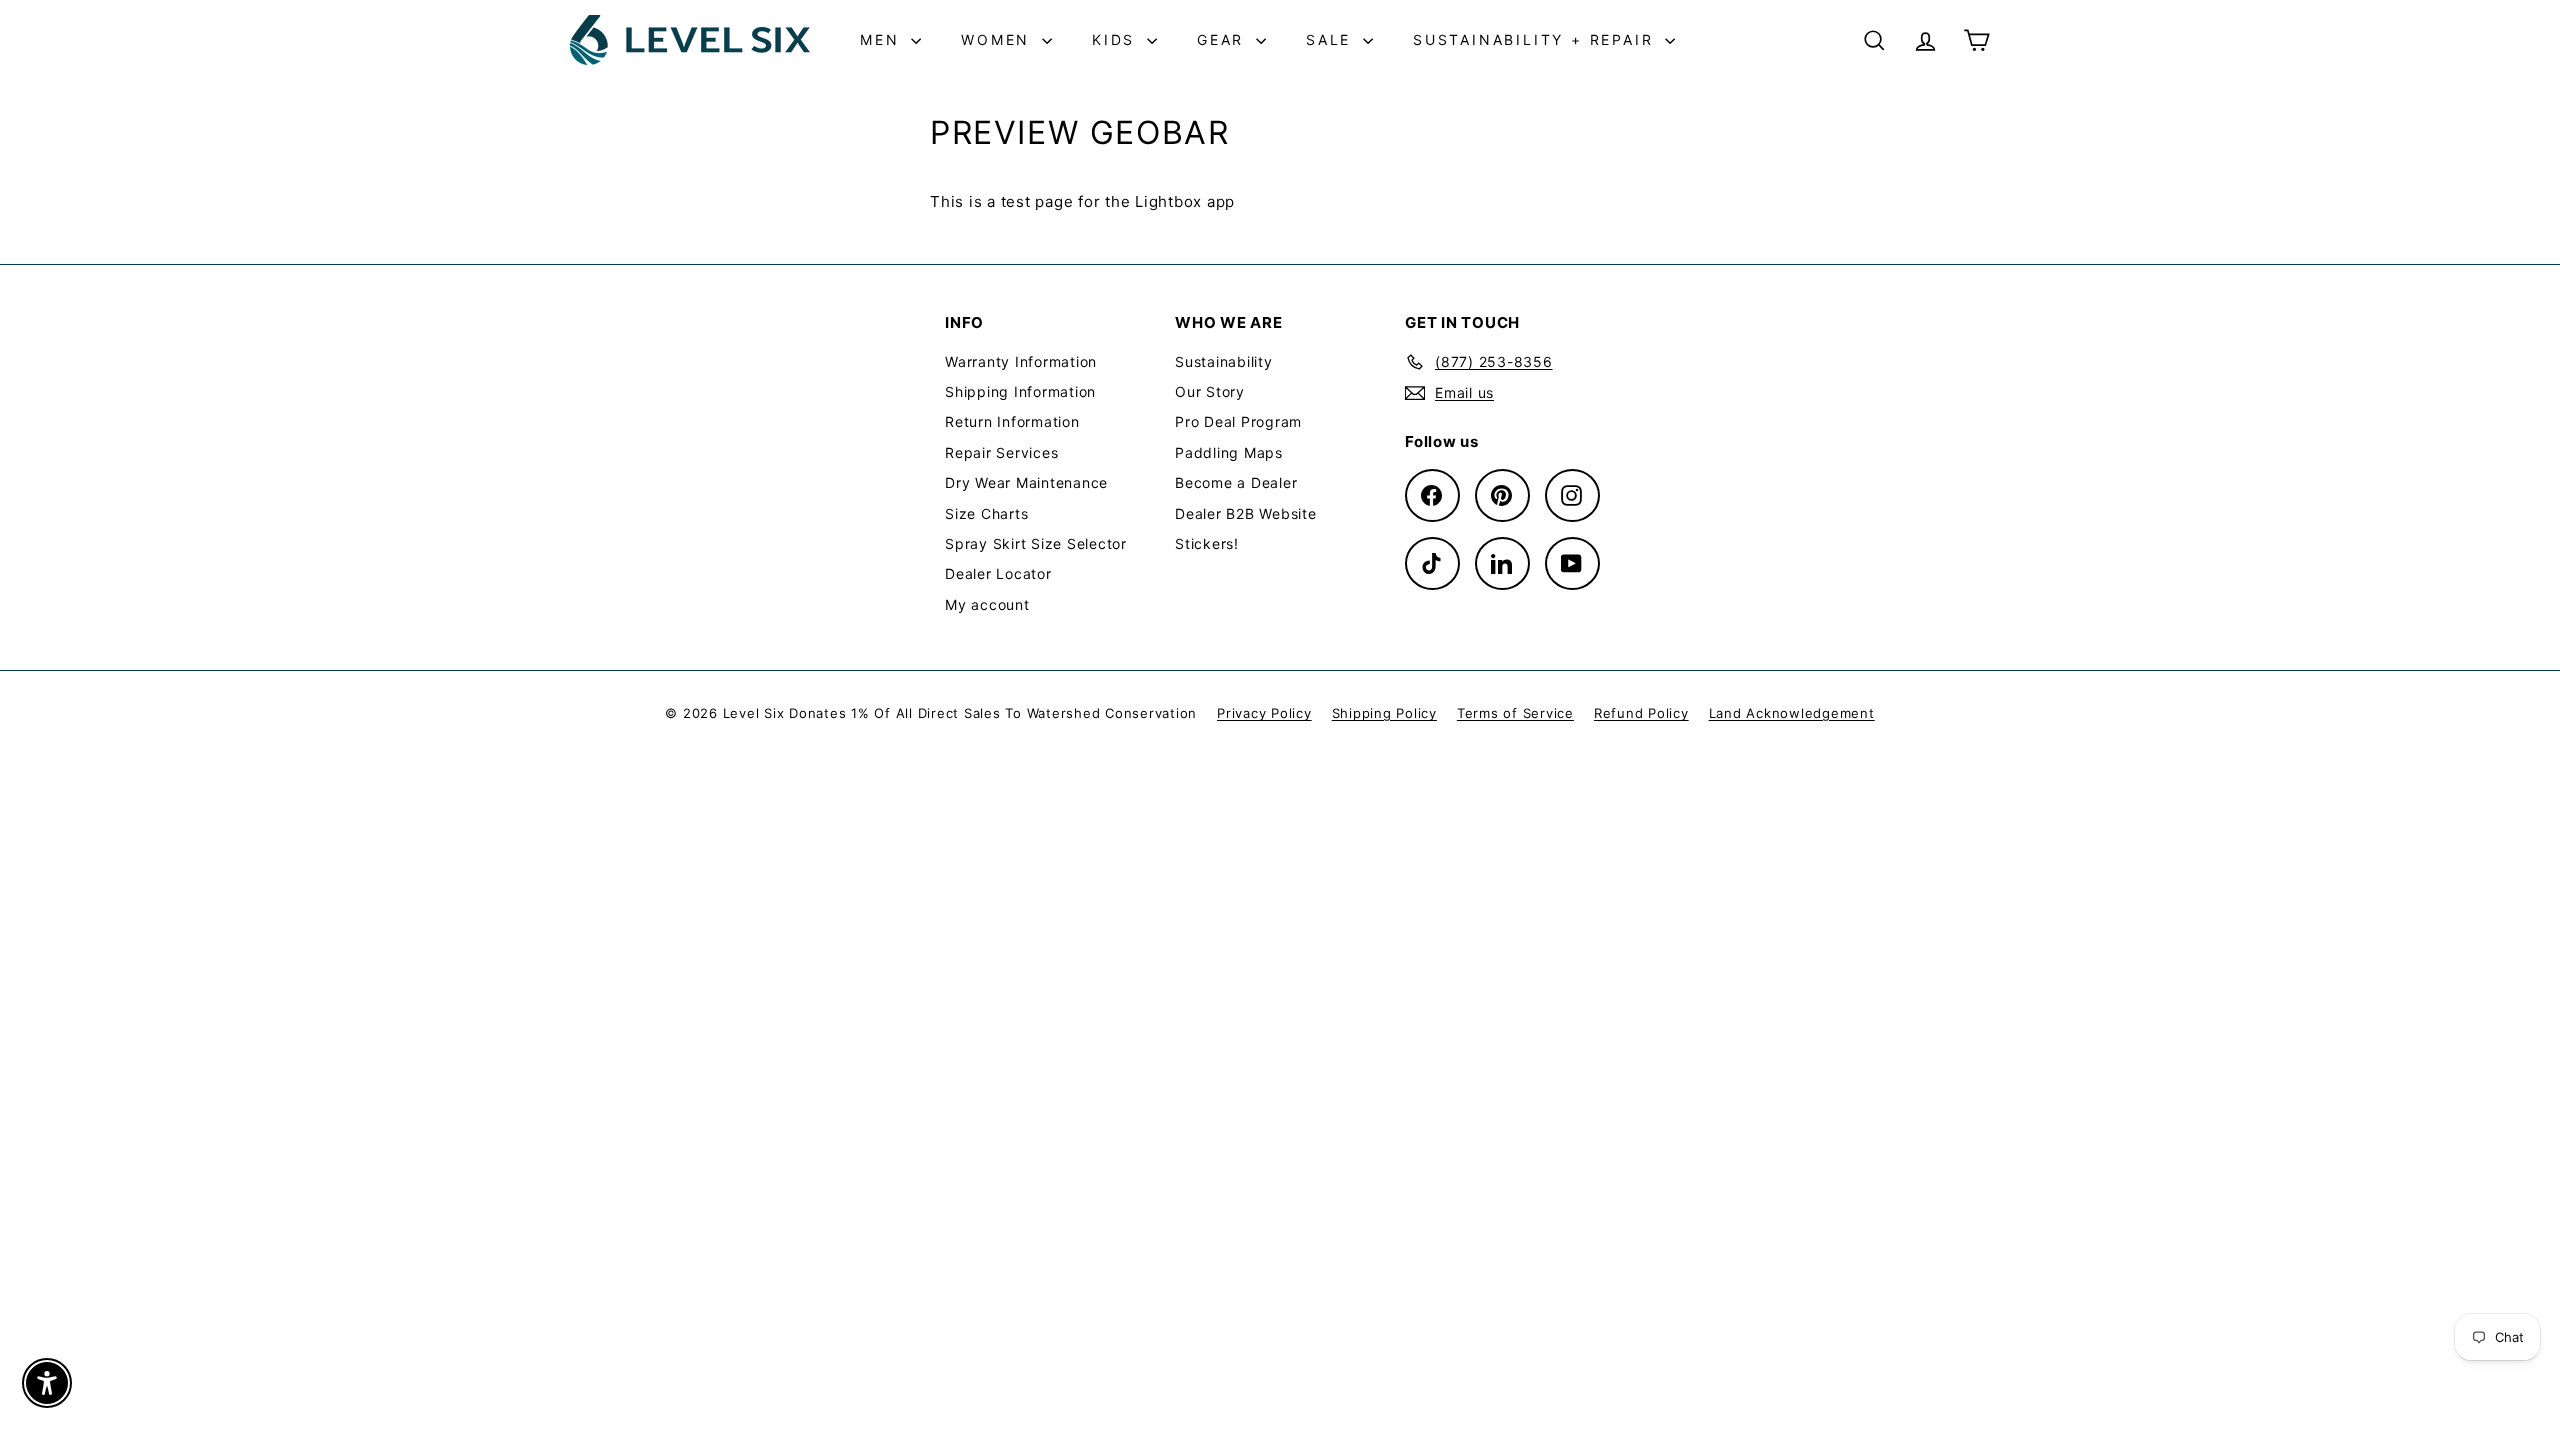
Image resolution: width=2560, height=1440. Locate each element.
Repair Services (1001, 452)
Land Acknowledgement (1792, 713)
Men (883, 39)
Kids (1117, 39)
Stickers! (1207, 543)
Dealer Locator (998, 573)
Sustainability (1224, 361)
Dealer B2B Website (1246, 513)
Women (999, 39)
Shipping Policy (1384, 713)
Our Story (1210, 391)
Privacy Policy (1264, 713)
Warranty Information (1021, 361)
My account (987, 604)
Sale (1332, 39)
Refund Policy (1641, 713)
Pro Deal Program (1238, 421)
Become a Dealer (1236, 482)
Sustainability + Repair (1536, 39)
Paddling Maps (1229, 452)
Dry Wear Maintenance (1026, 482)
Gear (1224, 39)
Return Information (1012, 421)
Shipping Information (1020, 391)
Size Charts (986, 513)
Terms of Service (1515, 713)
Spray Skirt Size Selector (1036, 543)
